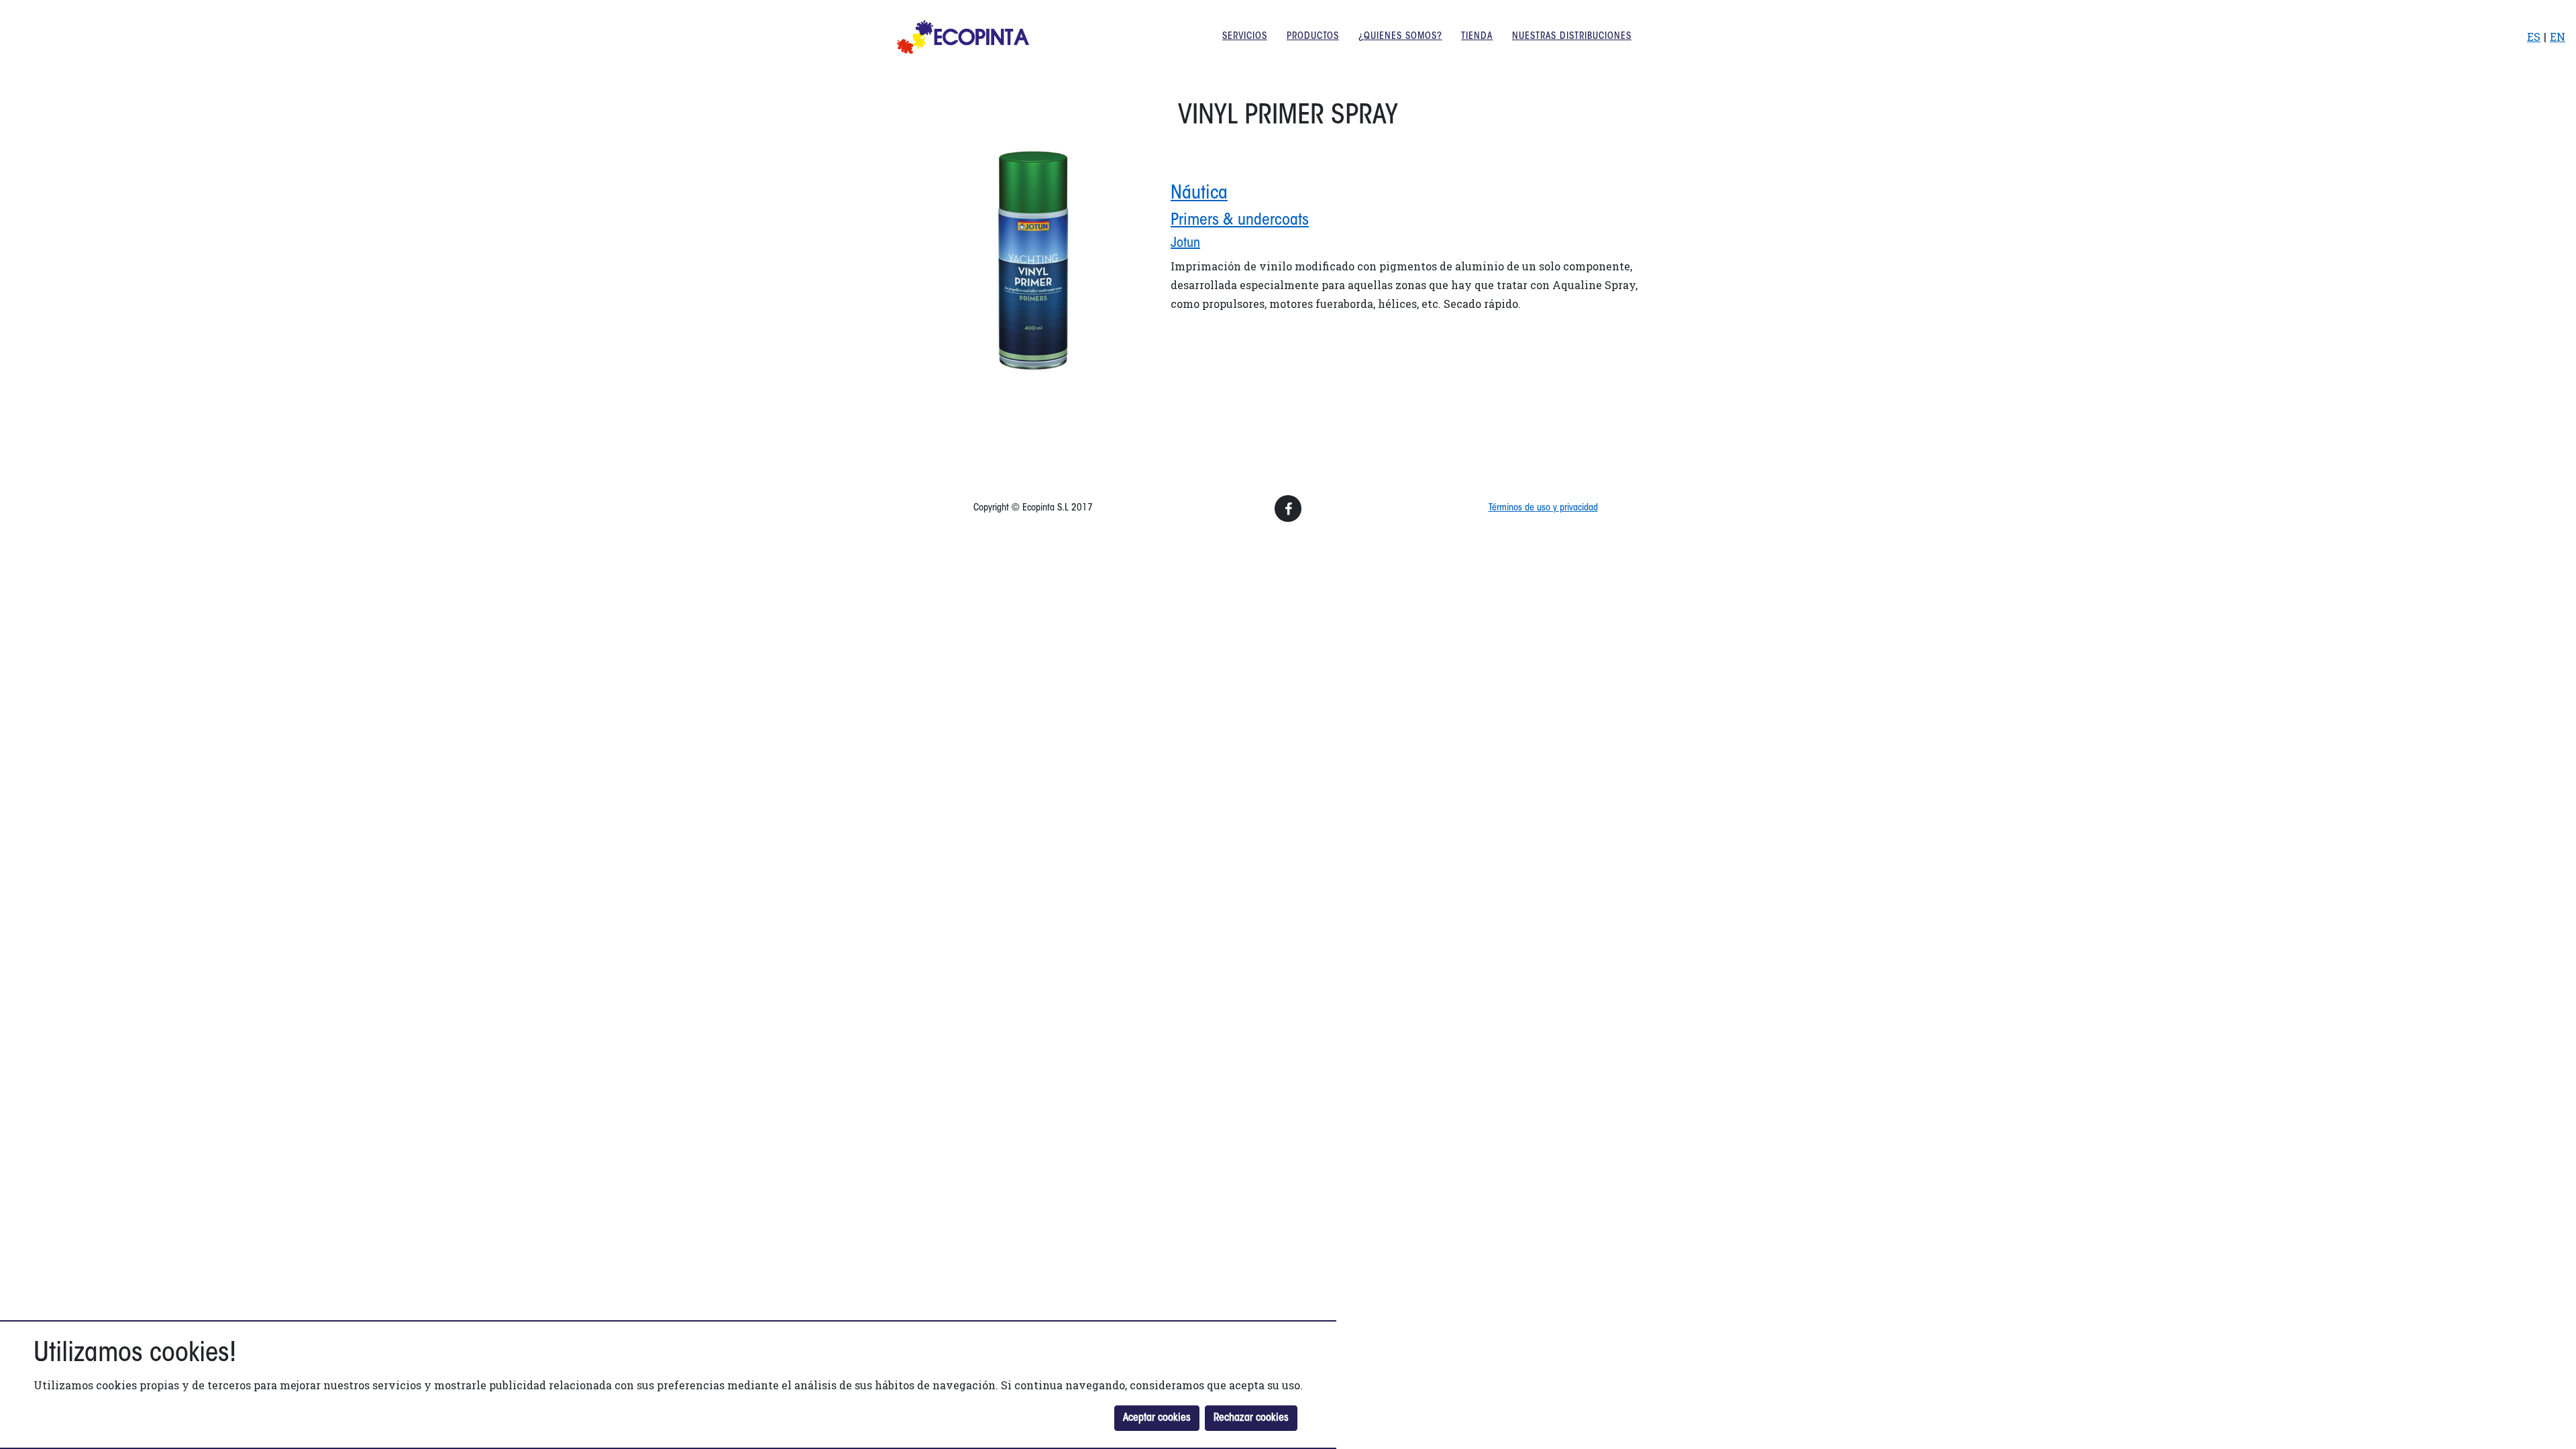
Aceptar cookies (1157, 1418)
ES (2534, 37)
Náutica (1199, 194)
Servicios (1245, 37)
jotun (1185, 244)
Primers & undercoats (1240, 221)
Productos (1313, 37)
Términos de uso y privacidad (1543, 508)
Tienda (1477, 37)
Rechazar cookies (1251, 1418)
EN (2558, 37)
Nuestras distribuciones (1572, 37)
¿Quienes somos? (1400, 37)
